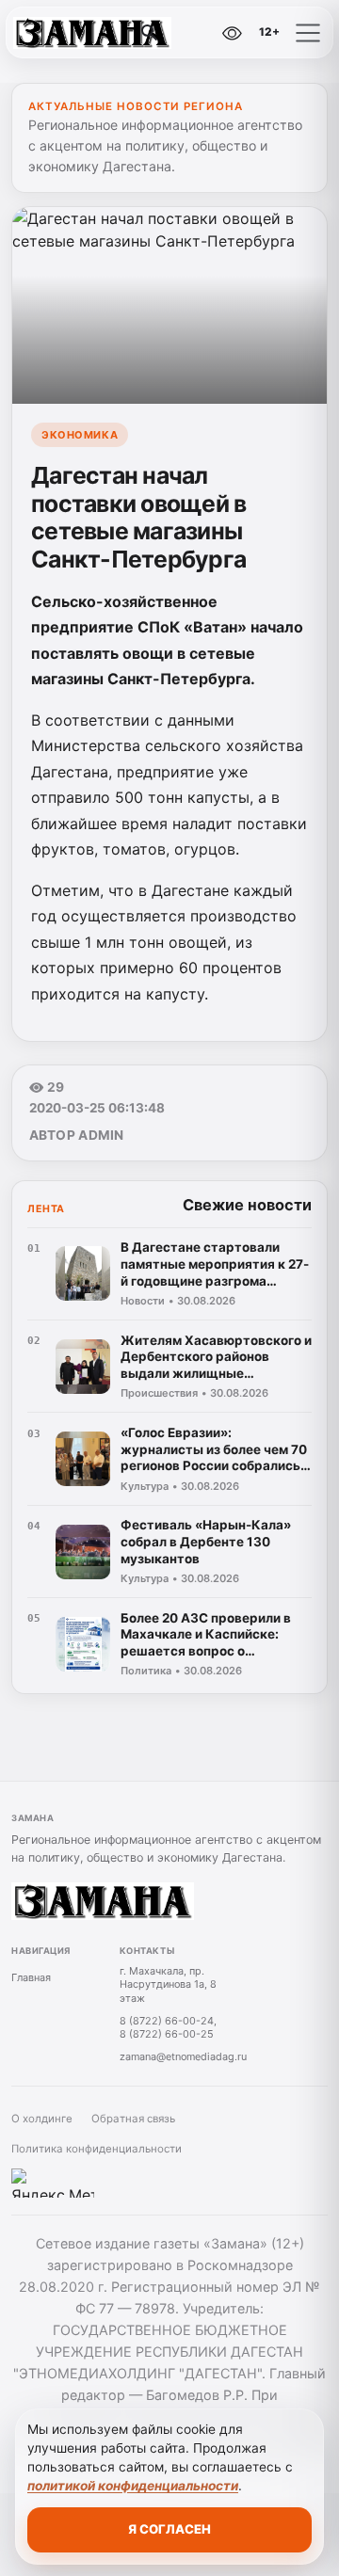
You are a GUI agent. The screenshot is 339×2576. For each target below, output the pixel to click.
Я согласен (169, 2529)
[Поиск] (150, 33)
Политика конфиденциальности (97, 2149)
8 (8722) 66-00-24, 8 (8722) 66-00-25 (168, 2028)
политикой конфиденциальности (133, 2486)
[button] (308, 33)
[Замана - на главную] (92, 33)
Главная (31, 1977)
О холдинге (42, 2119)
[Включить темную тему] (192, 33)
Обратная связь (133, 2119)
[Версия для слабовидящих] (233, 33)
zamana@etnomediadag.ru (183, 2056)
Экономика (80, 435)
